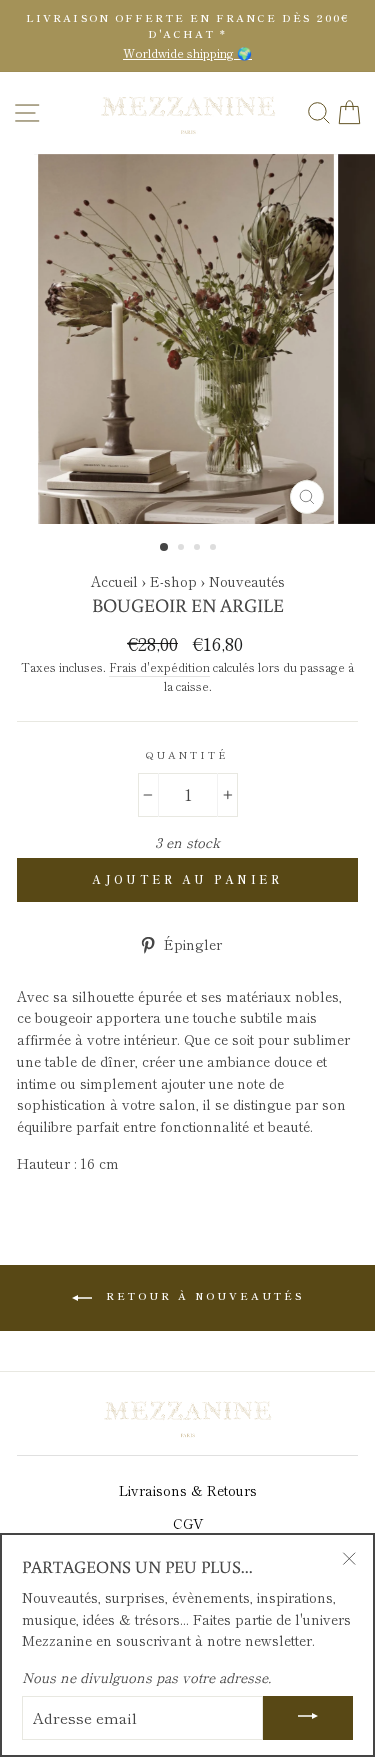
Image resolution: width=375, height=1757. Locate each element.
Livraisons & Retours (188, 1490)
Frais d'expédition (159, 667)
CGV (188, 1523)
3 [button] (199, 549)
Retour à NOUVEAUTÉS (202, 1295)
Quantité (187, 754)
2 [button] (183, 549)
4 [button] (215, 549)
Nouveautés (247, 581)
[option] (187, 36)
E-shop (175, 581)
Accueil (114, 581)
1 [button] (165, 548)
